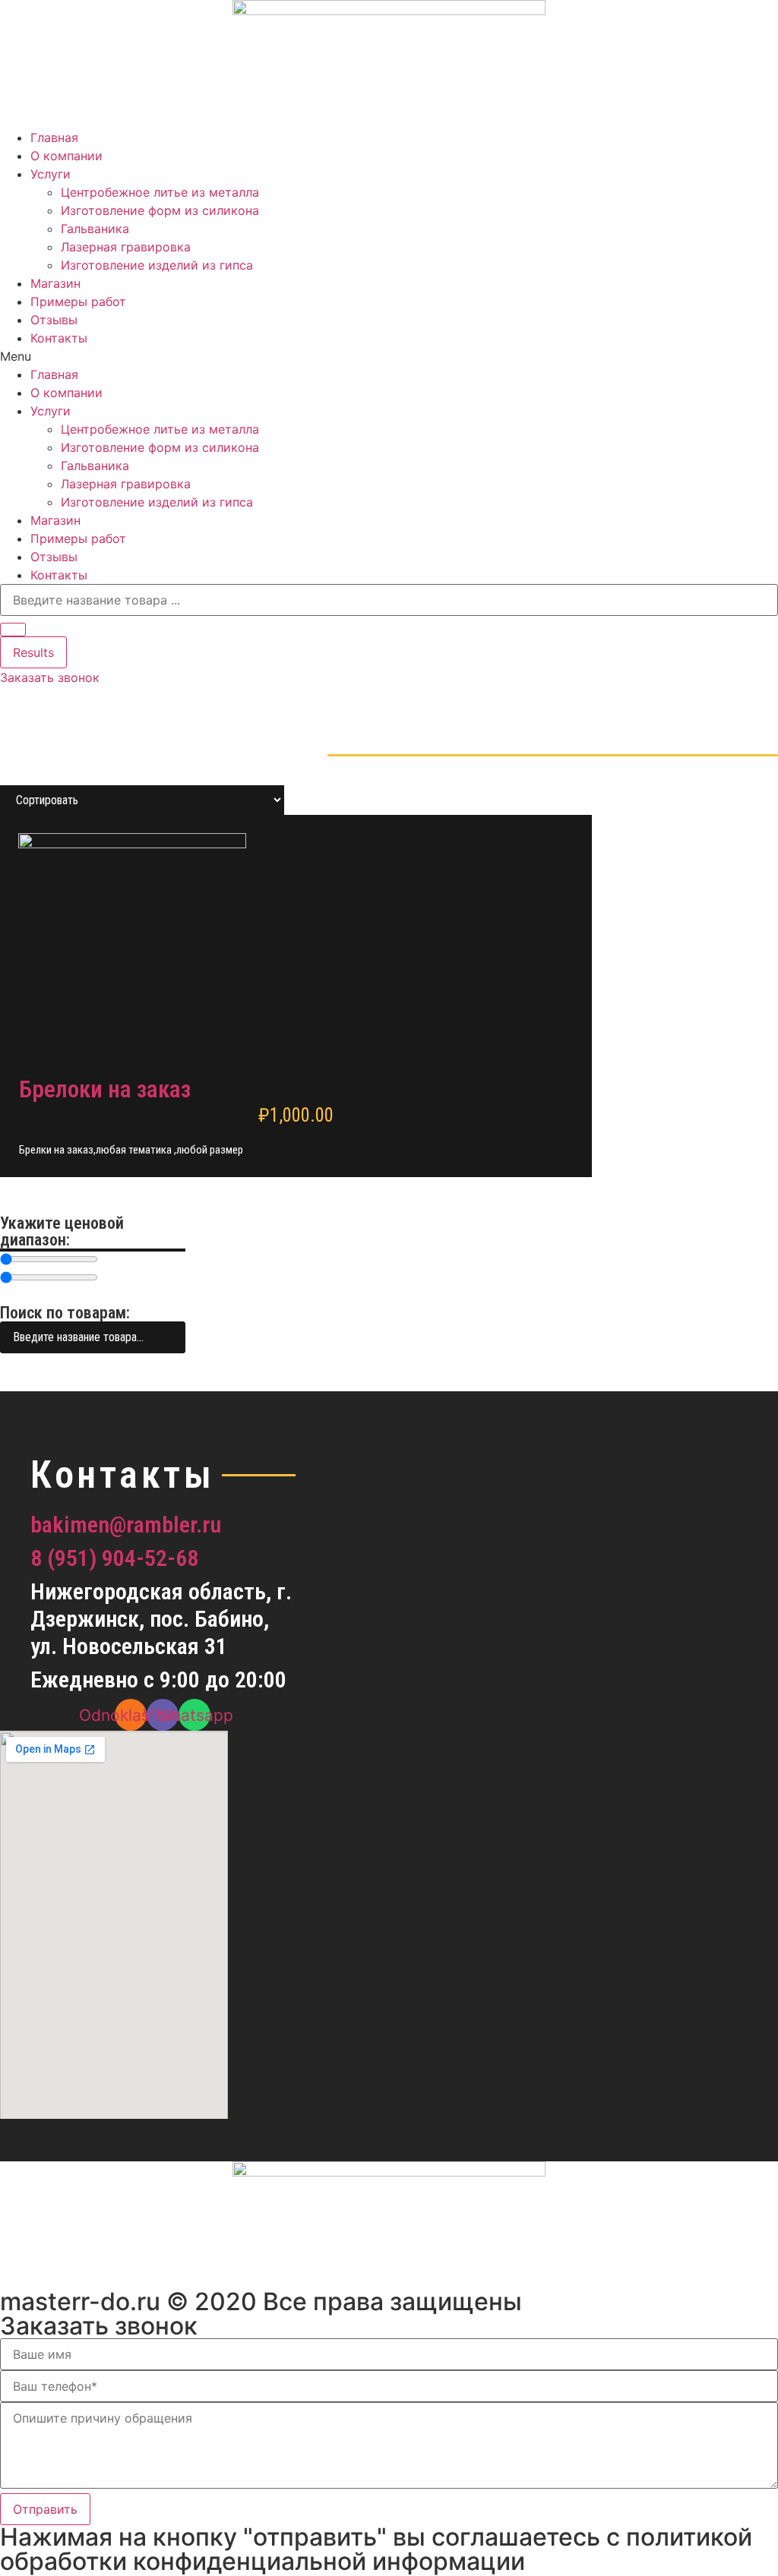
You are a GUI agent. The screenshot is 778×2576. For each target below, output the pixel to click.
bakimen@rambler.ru (126, 1525)
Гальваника (95, 229)
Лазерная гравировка (126, 247)
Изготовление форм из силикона (160, 210)
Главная (54, 137)
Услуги (51, 174)
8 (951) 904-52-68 (114, 1558)
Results (33, 652)
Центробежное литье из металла (160, 192)
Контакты (59, 338)
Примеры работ (78, 301)
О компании (66, 156)
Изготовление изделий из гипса (157, 265)
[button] (389, 356)
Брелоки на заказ (105, 1089)
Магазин (55, 283)
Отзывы (54, 320)
